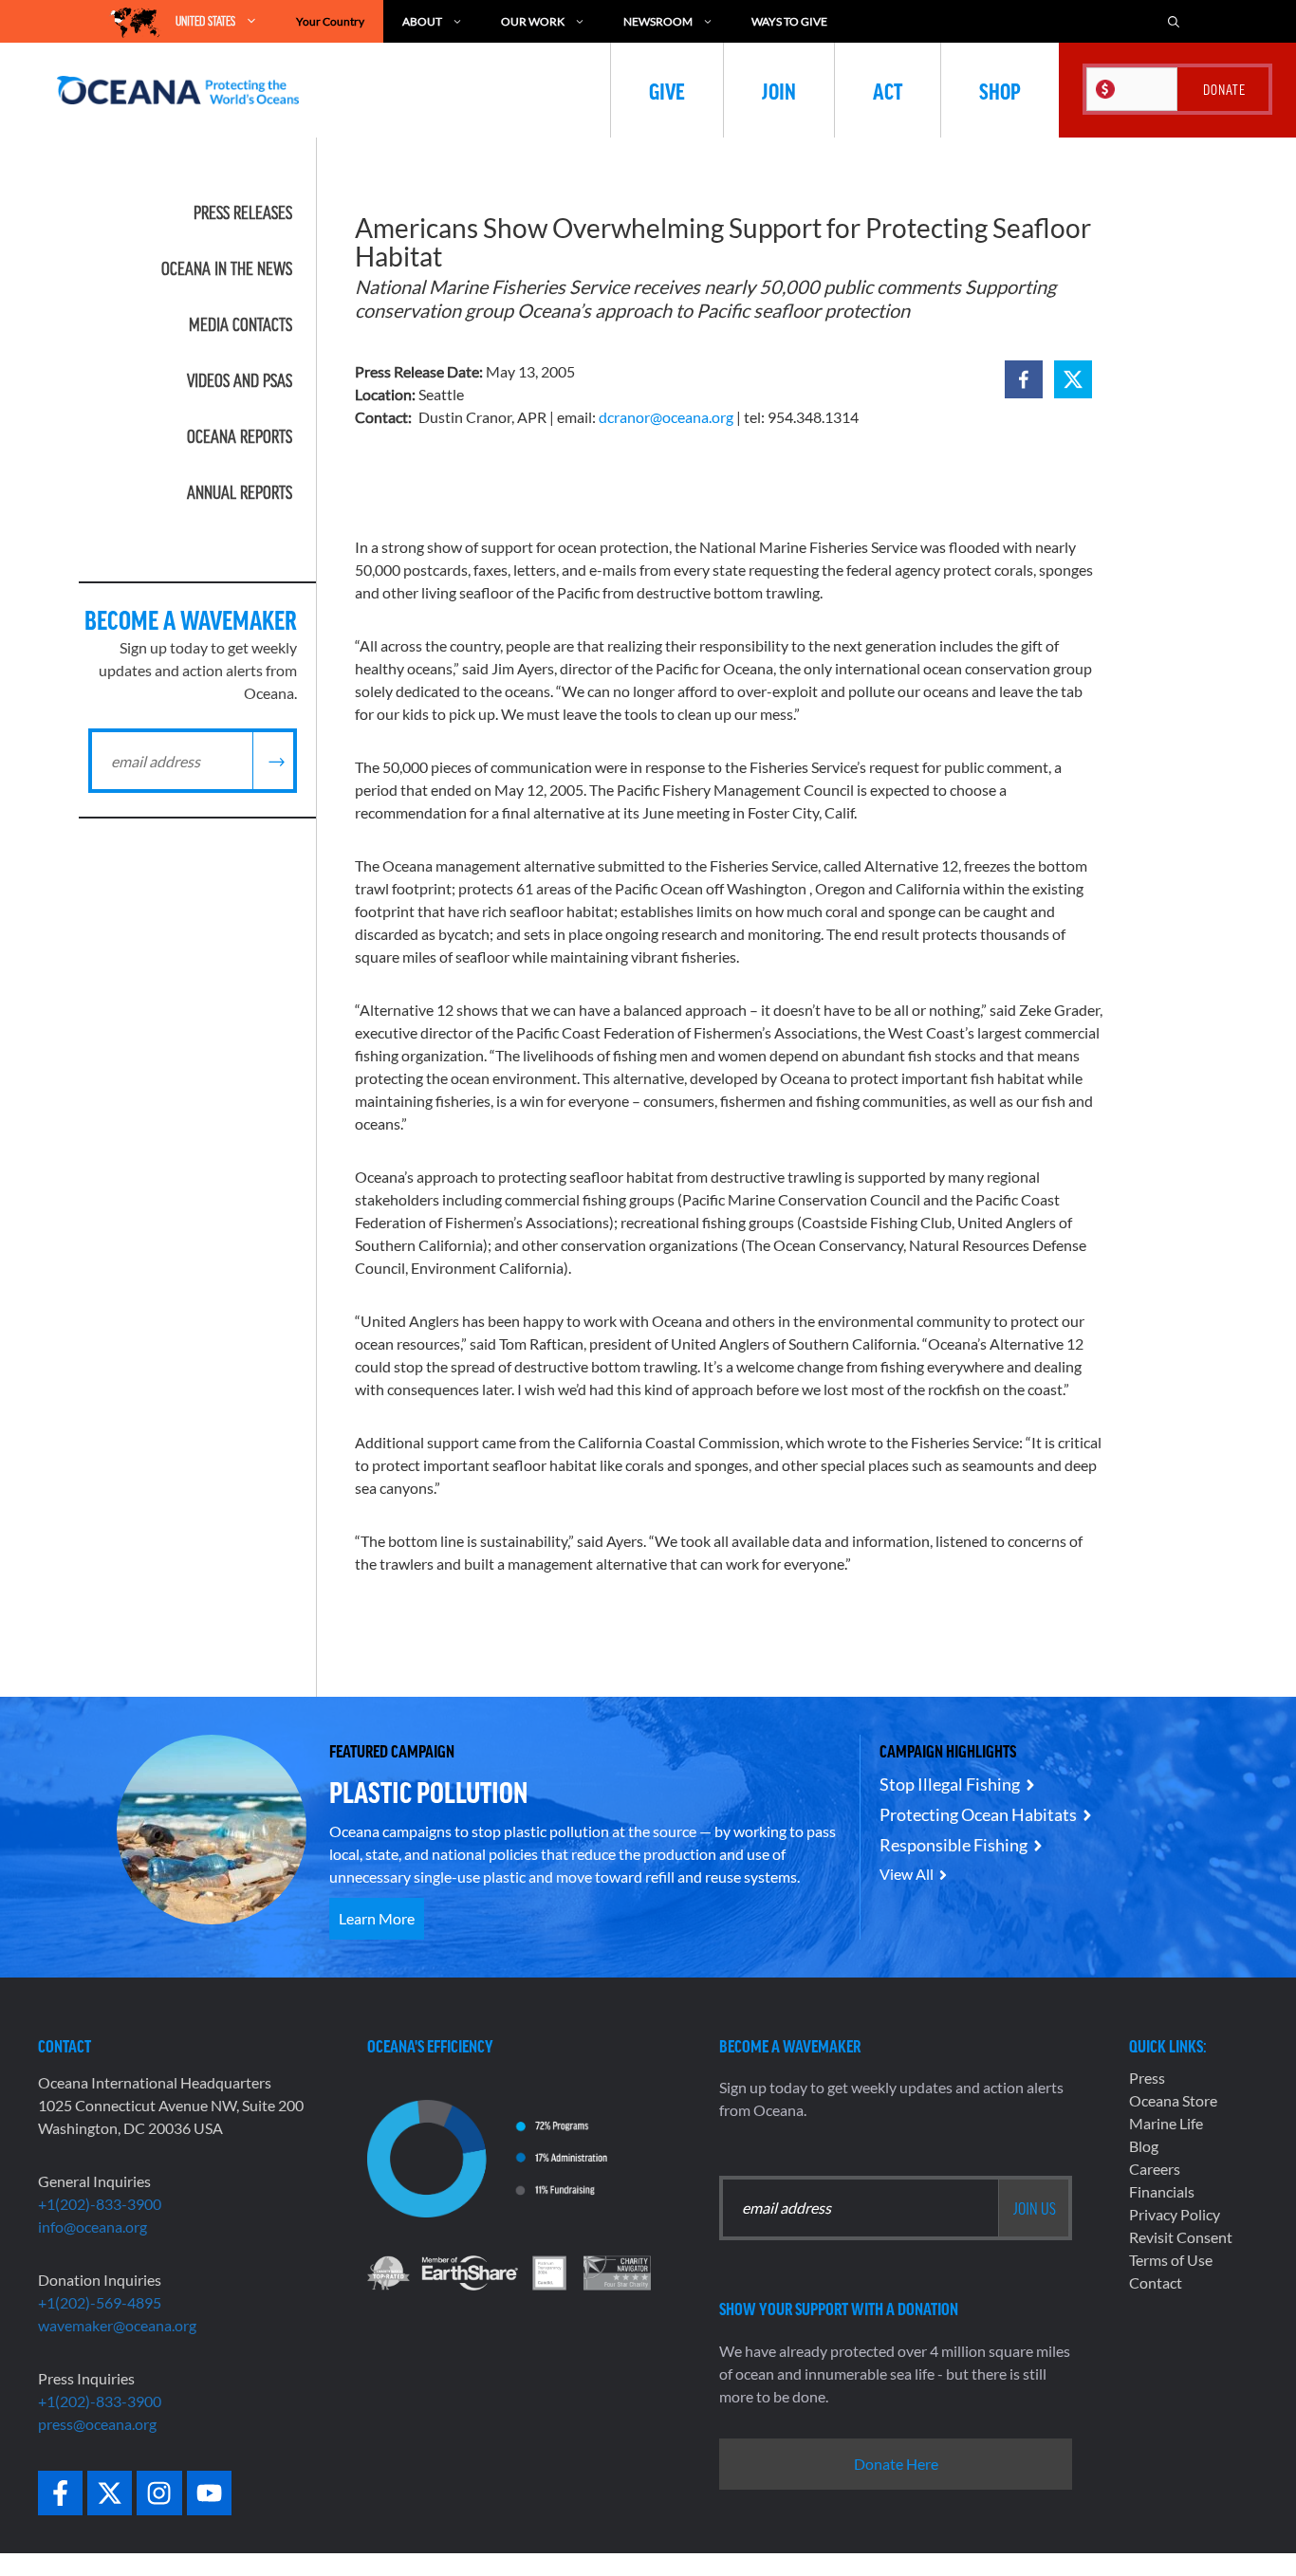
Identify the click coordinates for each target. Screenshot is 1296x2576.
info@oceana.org (93, 2226)
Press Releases (243, 212)
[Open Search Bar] (1174, 21)
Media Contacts (241, 324)
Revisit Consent (1181, 2237)
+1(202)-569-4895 (100, 2302)
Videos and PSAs (240, 380)
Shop (1000, 90)
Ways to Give (789, 21)
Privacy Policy (1175, 2214)
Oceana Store (1173, 2100)
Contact (1156, 2282)
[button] (1024, 379)
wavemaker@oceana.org (117, 2325)
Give (667, 90)
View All (907, 1874)
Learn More (377, 1918)
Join (779, 90)
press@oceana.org (97, 2424)
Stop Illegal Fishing (950, 1784)
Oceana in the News (227, 268)
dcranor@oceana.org (666, 417)
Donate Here (896, 2464)
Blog (1144, 2146)
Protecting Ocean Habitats (978, 1814)
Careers (1155, 2169)
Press (1147, 2078)
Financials (1162, 2191)
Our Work (533, 21)
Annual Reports (240, 492)
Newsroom (658, 21)
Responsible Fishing (953, 1845)
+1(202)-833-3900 (100, 2204)
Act (888, 90)
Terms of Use (1171, 2260)
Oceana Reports (240, 436)
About (422, 21)
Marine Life (1166, 2123)
